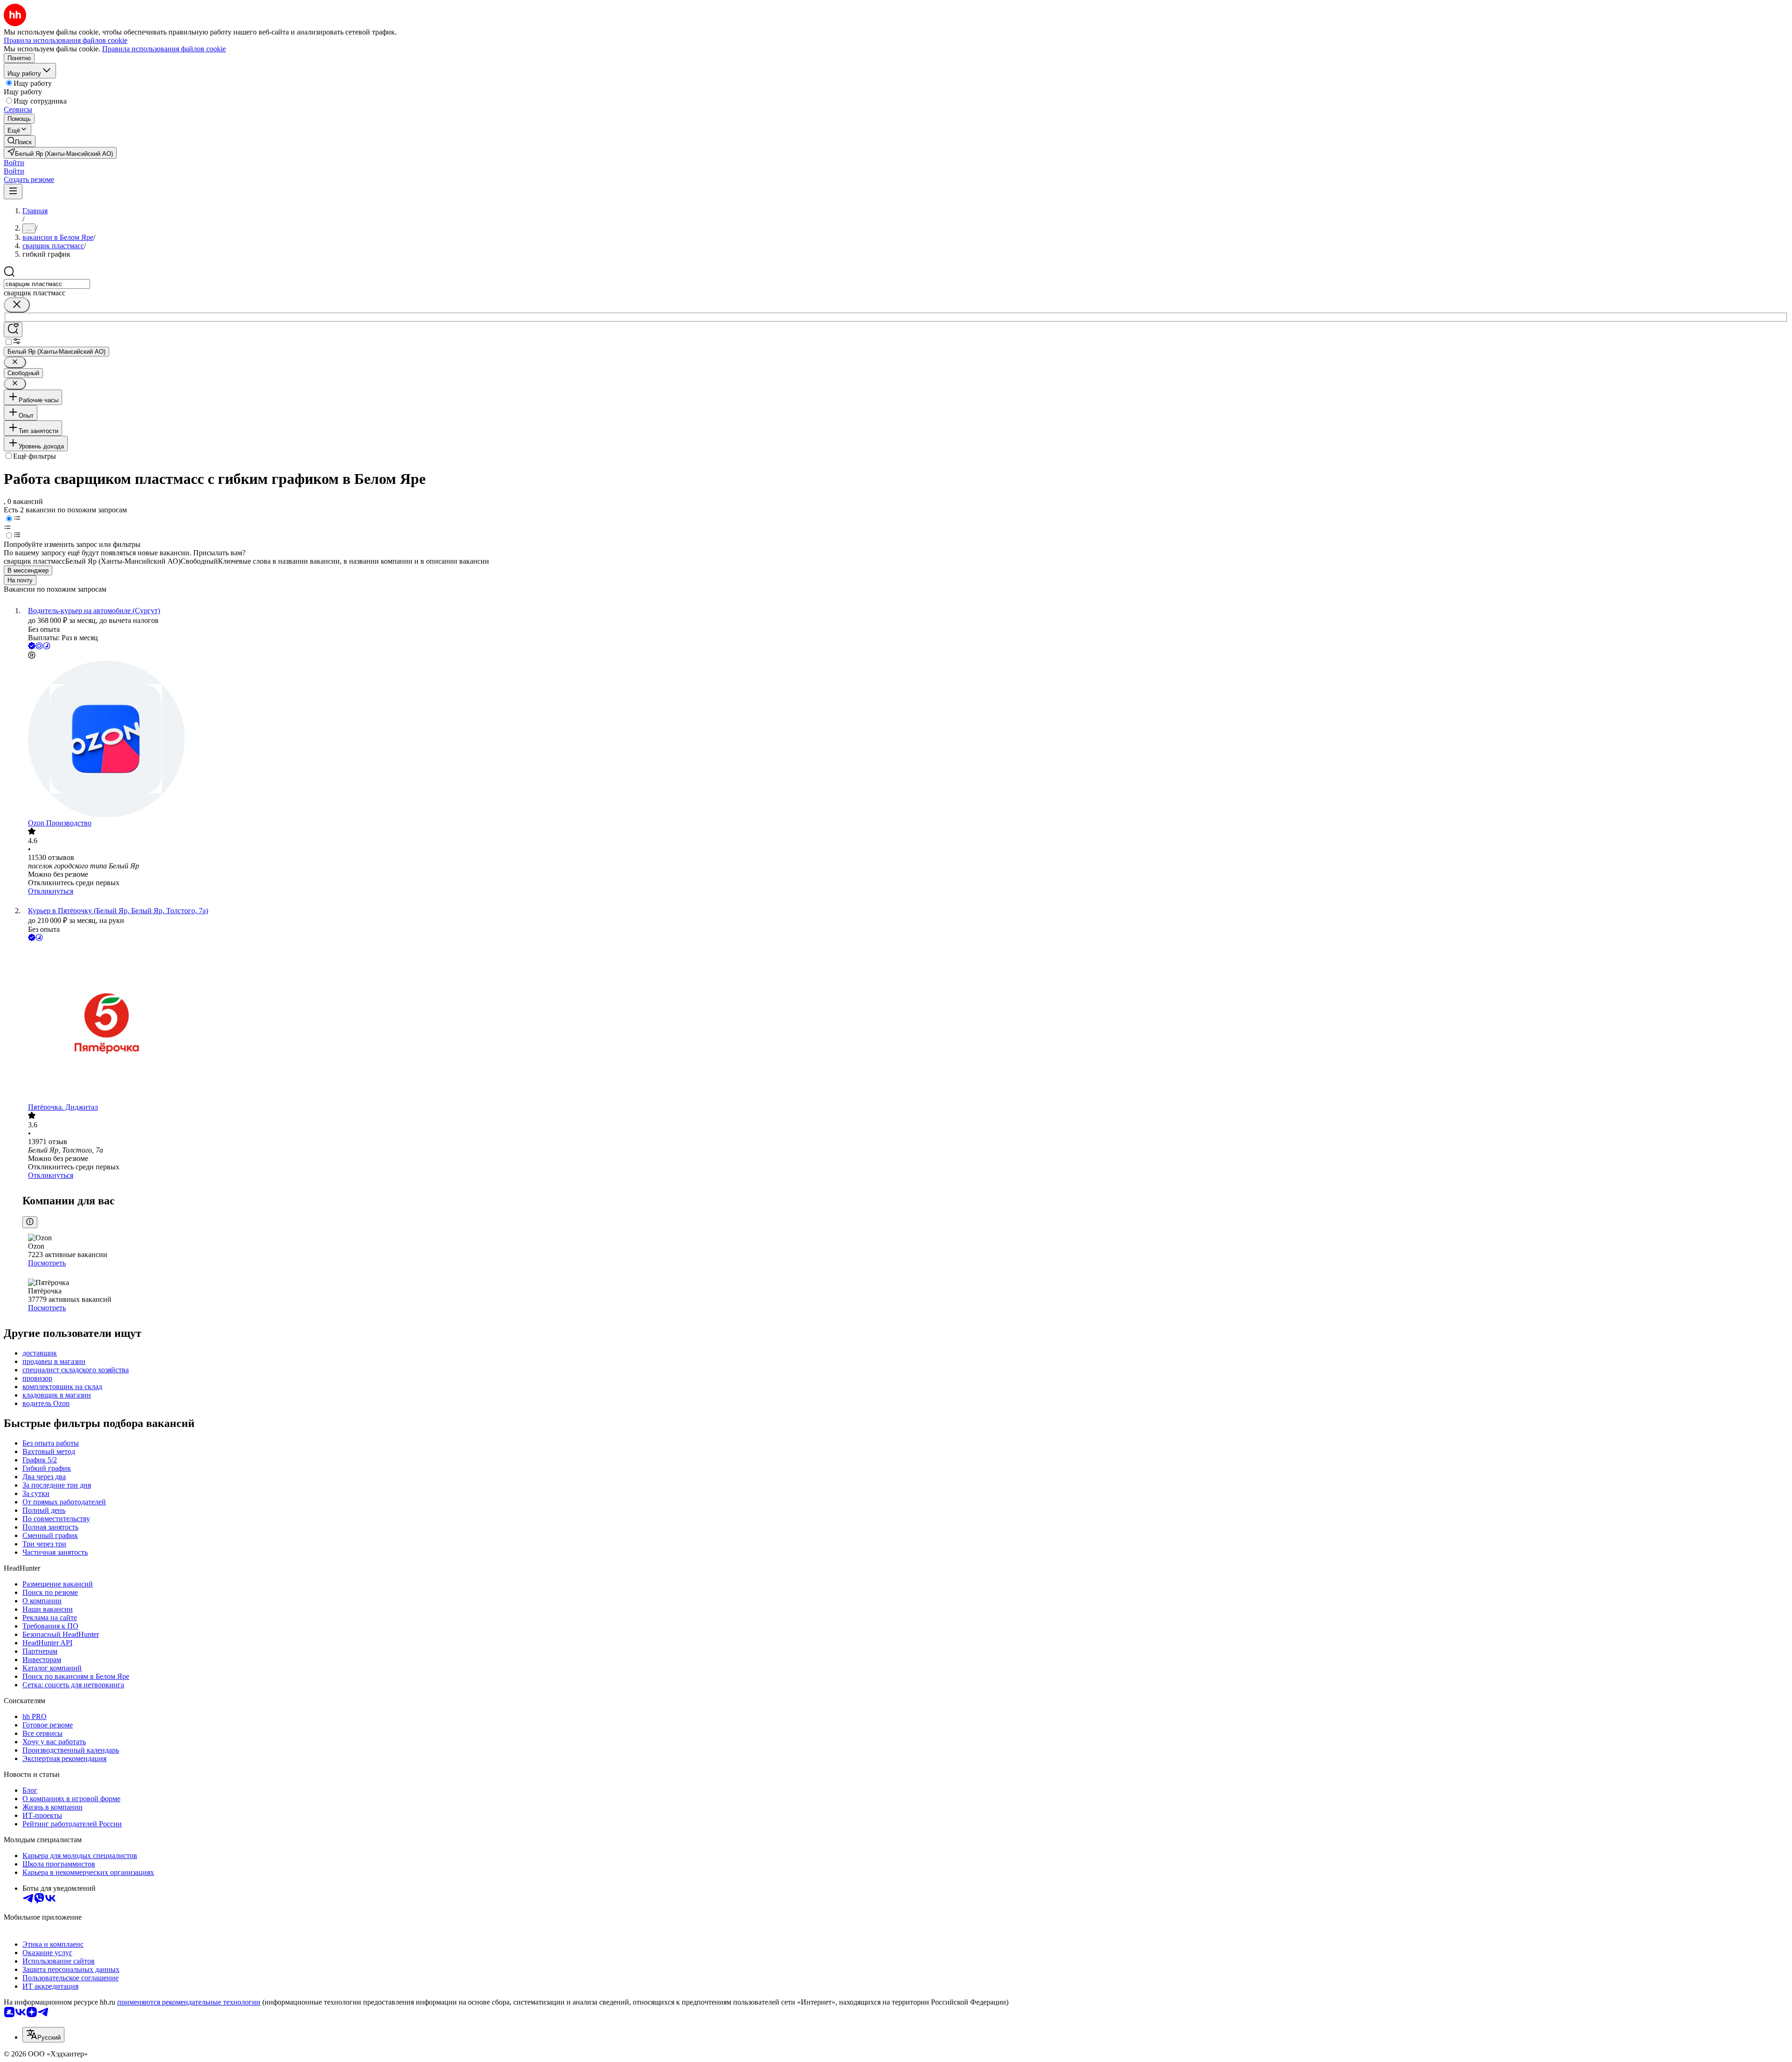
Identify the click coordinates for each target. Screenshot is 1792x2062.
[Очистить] (17, 305)
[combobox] (47, 284)
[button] (14, 163)
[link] (20, 141)
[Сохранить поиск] (13, 330)
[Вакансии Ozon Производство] (905, 740)
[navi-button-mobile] (13, 192)
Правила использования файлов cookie (164, 49)
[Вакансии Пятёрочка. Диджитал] (905, 1023)
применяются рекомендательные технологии (189, 2002)
